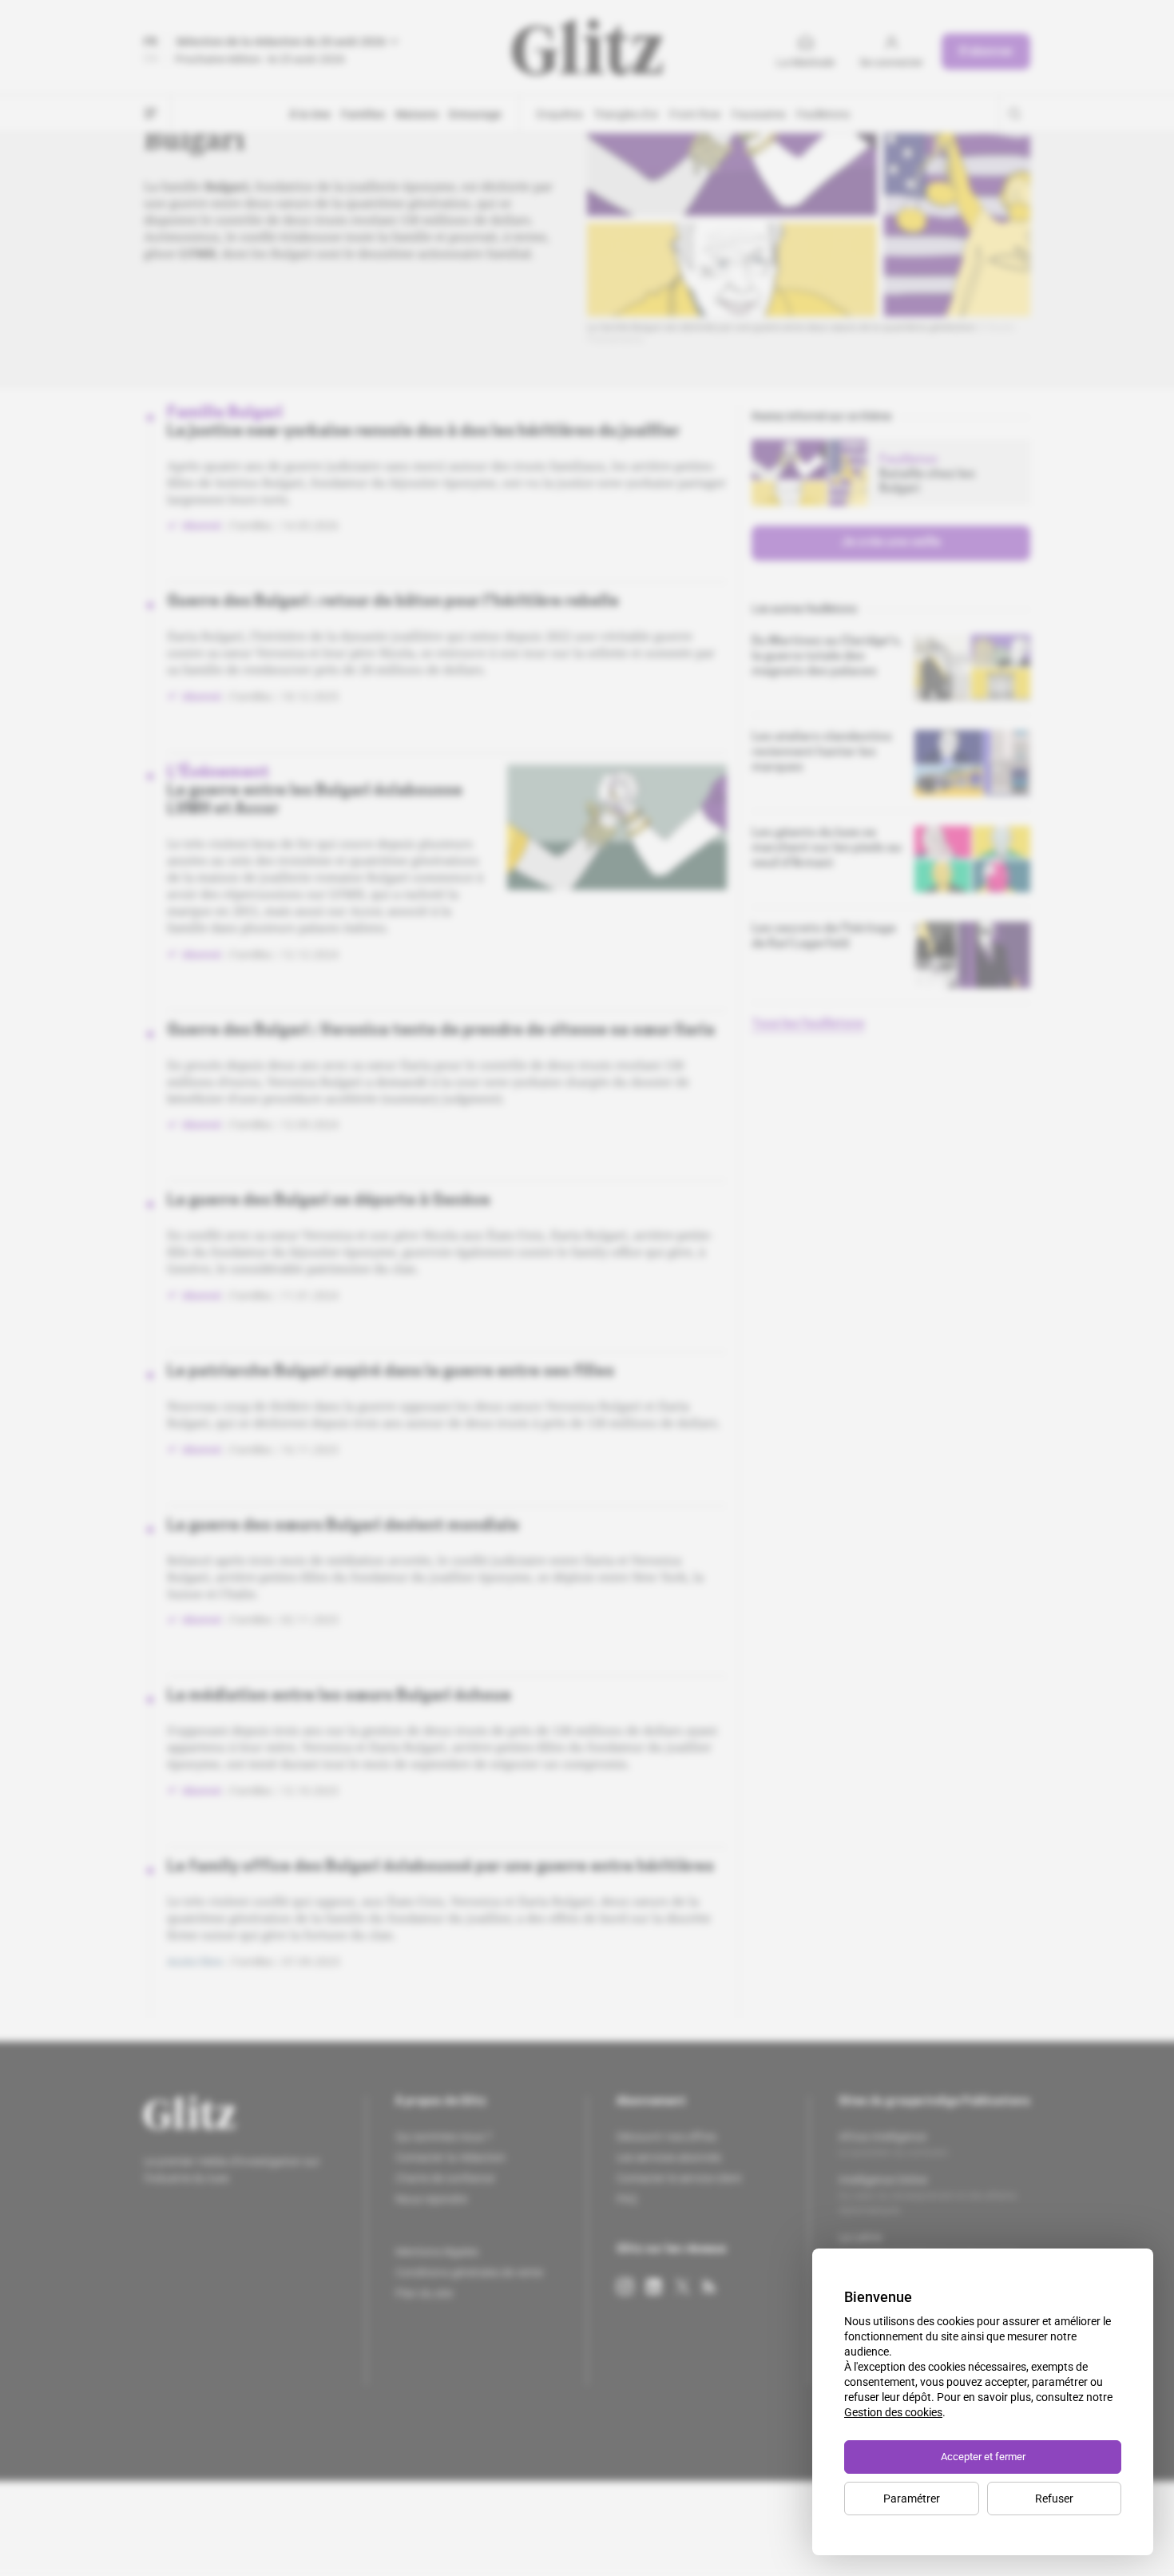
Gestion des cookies (893, 2412)
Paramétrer (912, 2499)
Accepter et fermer (983, 2457)
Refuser (1054, 2499)
